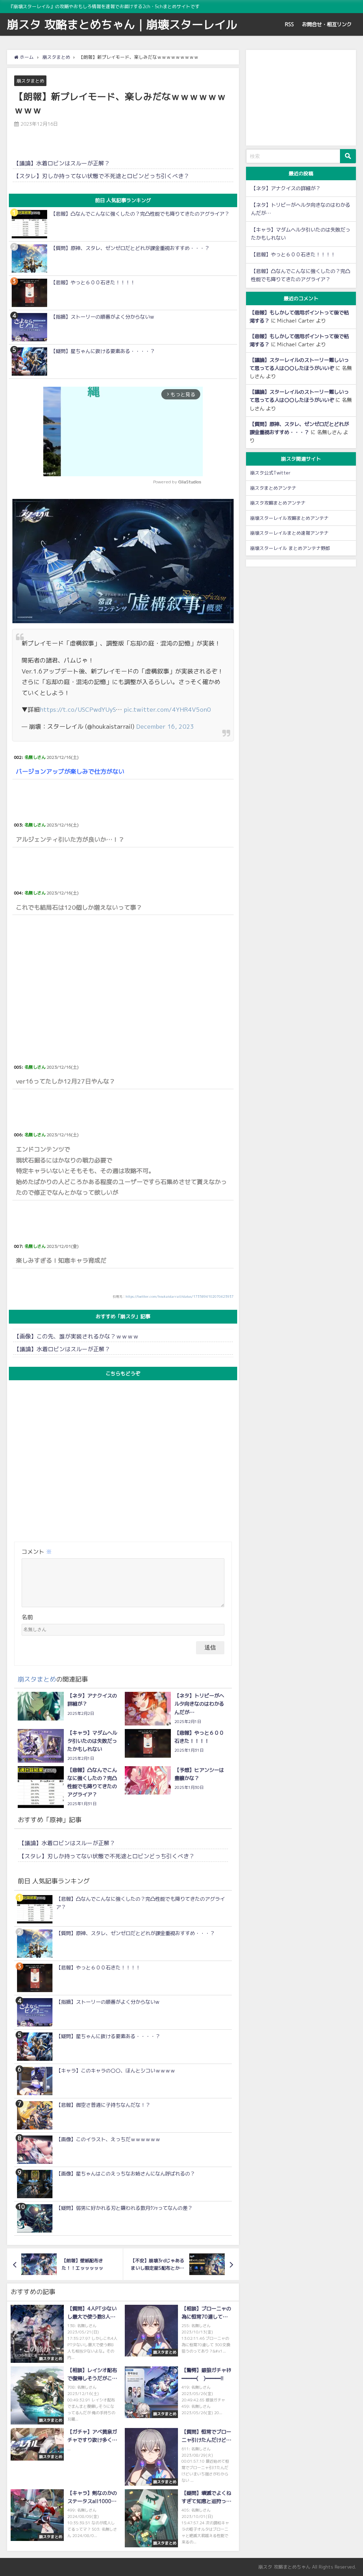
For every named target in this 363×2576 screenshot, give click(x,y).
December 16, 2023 (165, 726)
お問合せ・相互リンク (327, 24)
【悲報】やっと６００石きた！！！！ (293, 255)
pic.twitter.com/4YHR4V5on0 (167, 709)
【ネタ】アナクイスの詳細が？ (286, 188)
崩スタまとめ (30, 81)
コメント (37, 1552)
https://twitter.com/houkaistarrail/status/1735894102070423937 (180, 1296)
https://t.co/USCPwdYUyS (78, 709)
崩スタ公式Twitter (270, 473)
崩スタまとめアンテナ (273, 488)
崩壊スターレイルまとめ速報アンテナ (289, 533)
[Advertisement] (123, 980)
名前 (27, 1617)
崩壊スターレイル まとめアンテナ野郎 (290, 548)
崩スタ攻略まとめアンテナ (278, 503)
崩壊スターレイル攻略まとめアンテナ (289, 518)
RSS (289, 24)
